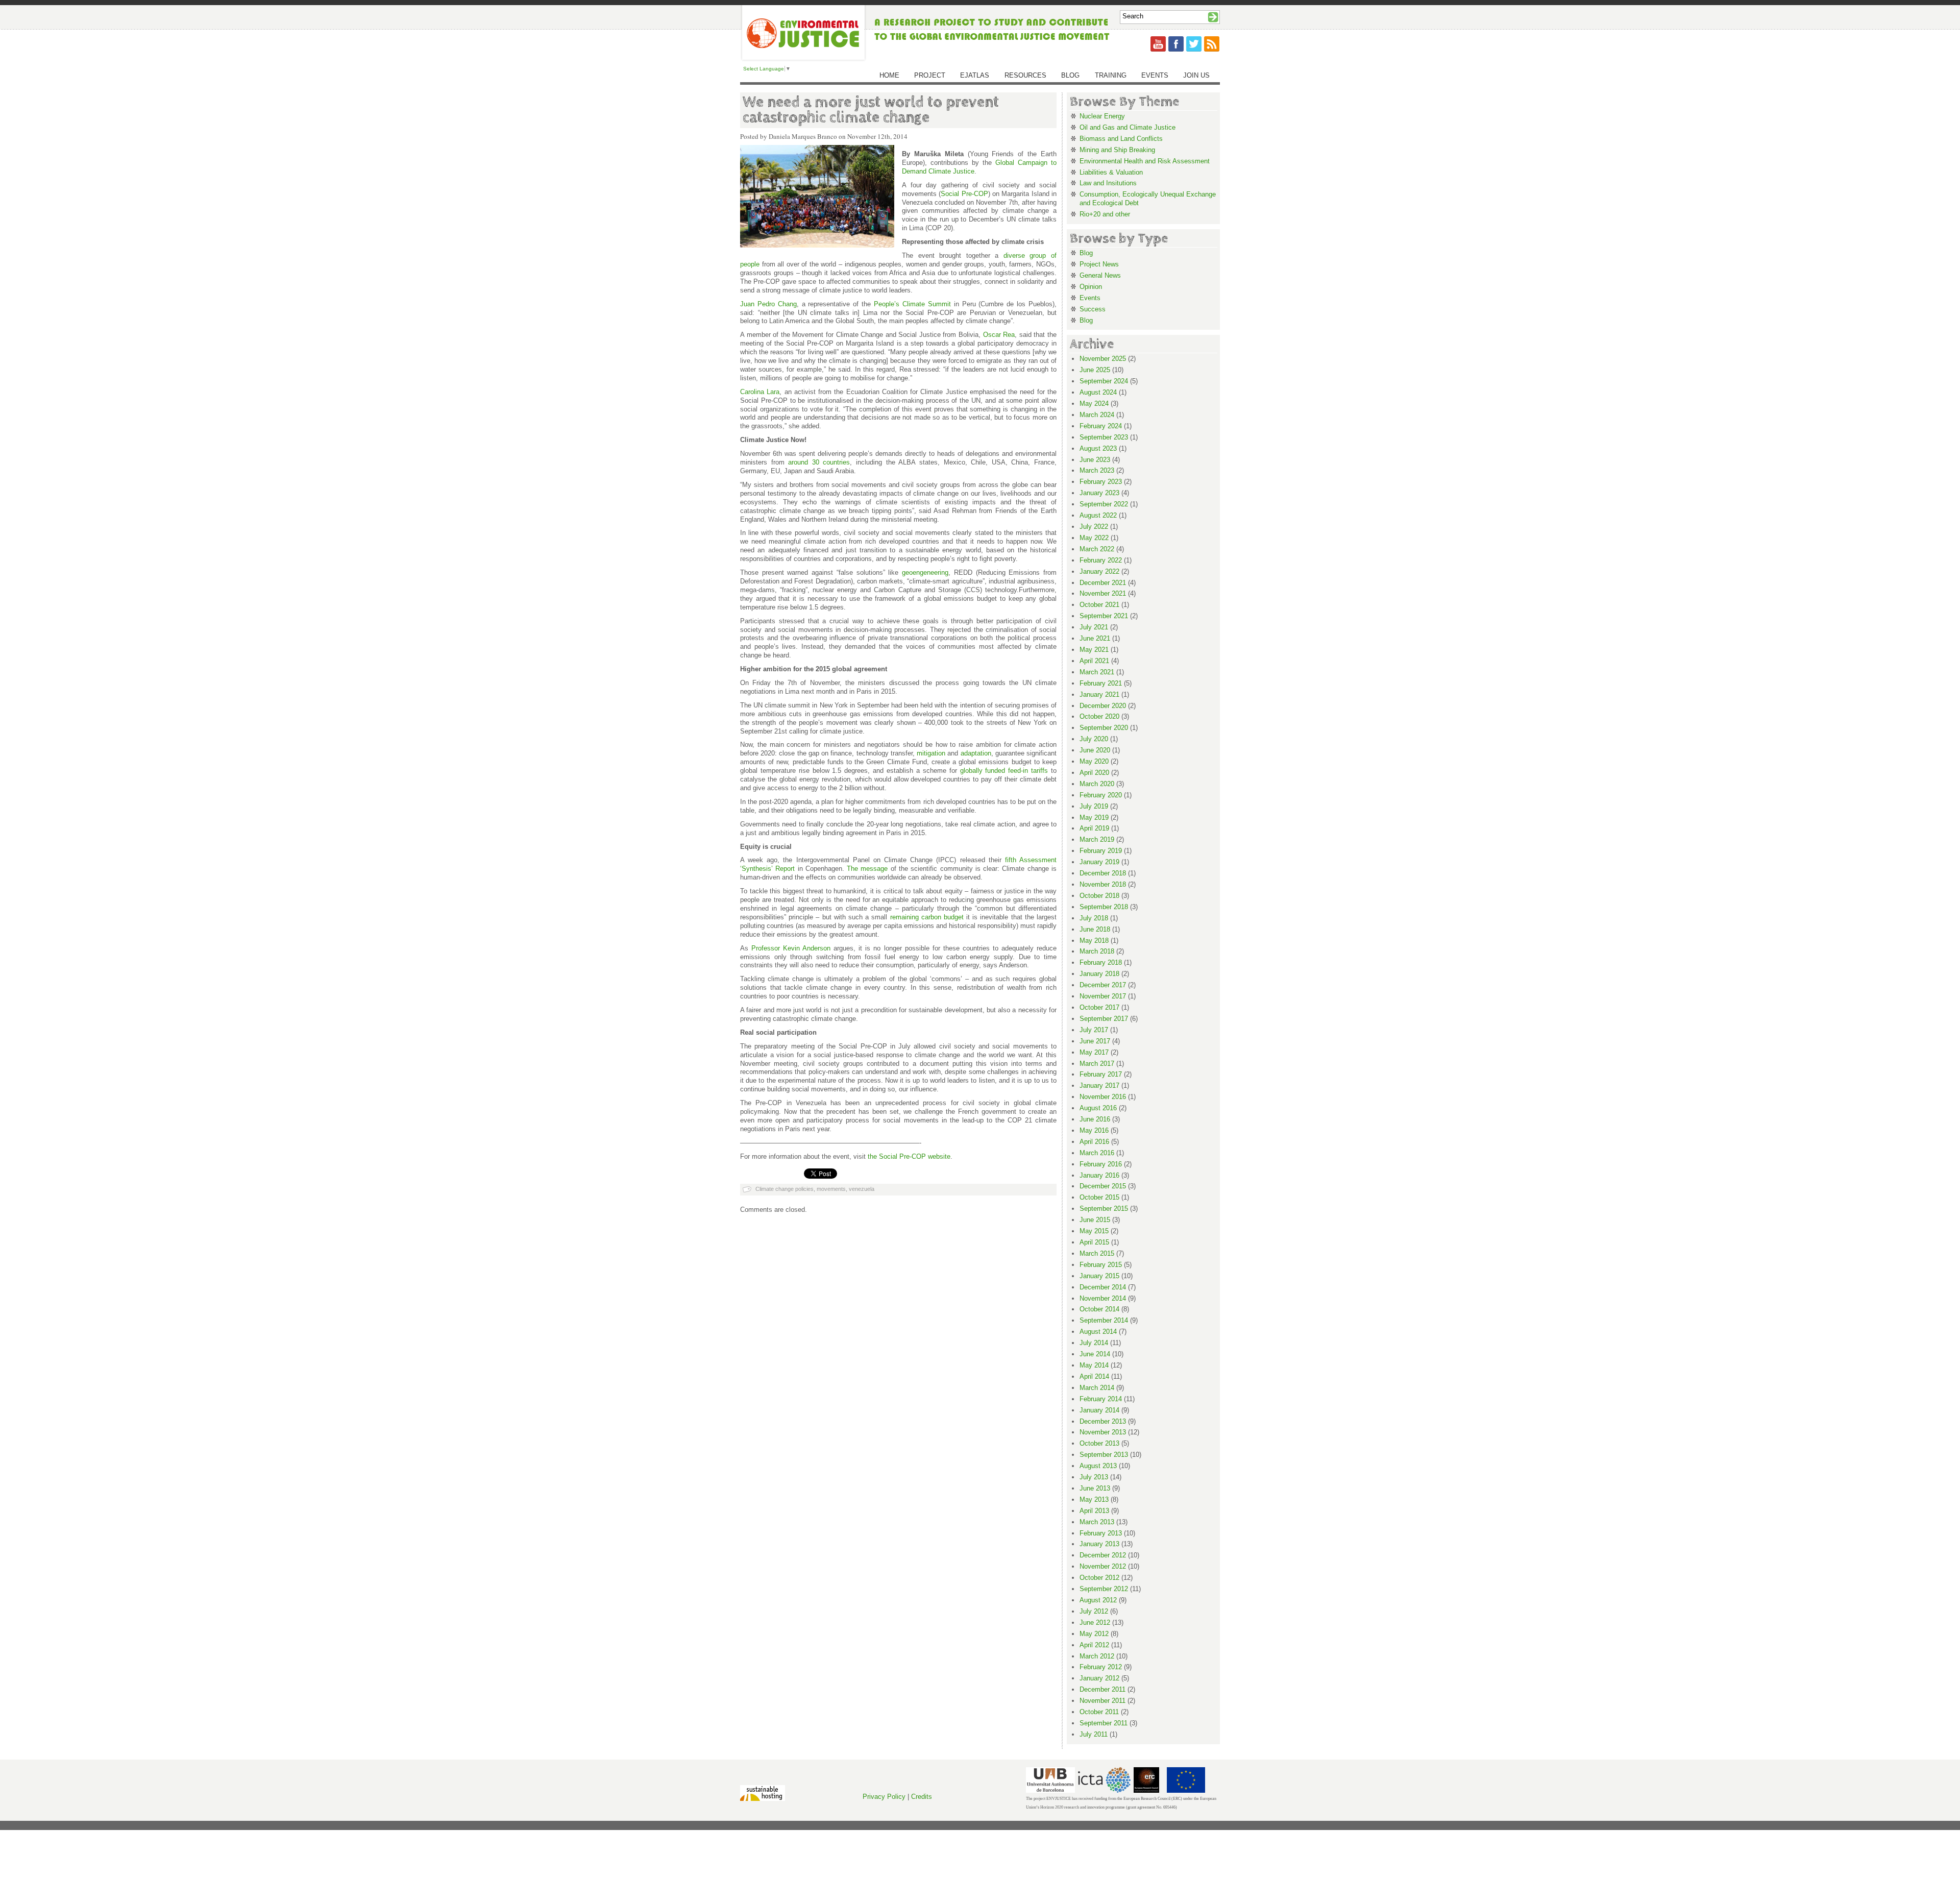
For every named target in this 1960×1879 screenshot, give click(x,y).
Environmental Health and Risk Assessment (1145, 161)
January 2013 (1099, 1544)
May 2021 (1094, 650)
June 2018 (1095, 929)
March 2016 (1097, 1153)
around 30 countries (819, 462)
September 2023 (1104, 437)
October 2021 (1099, 605)
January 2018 (1099, 974)
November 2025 (1103, 359)
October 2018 (1099, 896)
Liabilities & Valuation (1111, 172)
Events (1155, 75)
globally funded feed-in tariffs (1004, 771)
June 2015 (1095, 1220)
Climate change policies (785, 1189)
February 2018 (1101, 962)
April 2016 (1094, 1142)
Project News (1099, 264)
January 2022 (1099, 571)
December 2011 (1102, 1689)
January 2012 (1099, 1678)
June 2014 (1095, 1354)
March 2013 (1097, 1522)
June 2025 (1095, 370)
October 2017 (1099, 1007)
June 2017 (1095, 1041)
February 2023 (1101, 482)
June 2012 (1095, 1622)
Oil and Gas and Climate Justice (1128, 127)
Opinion (1091, 287)
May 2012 (1094, 1634)
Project (930, 75)
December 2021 (1103, 583)
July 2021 (1094, 627)
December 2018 (1103, 873)
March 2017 (1097, 1064)
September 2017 (1104, 1019)
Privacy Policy (884, 1797)
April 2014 (1094, 1376)
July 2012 (1094, 1611)
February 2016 (1101, 1164)
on (827, 948)
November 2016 (1103, 1097)
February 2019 (1101, 851)
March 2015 (1097, 1253)
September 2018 (1104, 907)
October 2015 (1099, 1197)
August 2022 (1098, 515)
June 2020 (1095, 750)
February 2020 (1101, 795)
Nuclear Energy (1102, 116)
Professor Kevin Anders (787, 948)
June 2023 (1095, 460)
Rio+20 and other (1105, 214)
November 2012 (1103, 1566)
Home (889, 75)
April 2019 (1094, 828)
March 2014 (1097, 1388)
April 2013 (1094, 1511)
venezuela (862, 1189)
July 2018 (1094, 918)
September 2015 (1104, 1209)
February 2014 (1101, 1399)
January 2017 (1099, 1085)
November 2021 (1103, 593)
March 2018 (1097, 951)
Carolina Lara (760, 392)
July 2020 (1094, 739)
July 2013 (1094, 1477)
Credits (922, 1797)
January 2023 (1099, 493)
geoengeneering (925, 572)
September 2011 (1104, 1723)
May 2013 (1094, 1499)
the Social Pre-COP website (909, 1156)
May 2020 (1094, 761)
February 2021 (1101, 683)
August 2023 (1098, 448)
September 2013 (1104, 1455)
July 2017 (1094, 1030)
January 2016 (1099, 1175)
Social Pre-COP (964, 194)
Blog (1070, 75)
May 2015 (1094, 1231)
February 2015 (1101, 1265)
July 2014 (1094, 1343)
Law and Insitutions (1108, 183)
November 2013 (1103, 1432)
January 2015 (1099, 1276)
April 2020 (1094, 773)
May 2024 (1094, 404)
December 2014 (1103, 1287)
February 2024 (1101, 426)
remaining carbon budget (927, 917)
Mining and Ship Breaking (1117, 150)
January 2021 (1099, 694)
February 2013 (1101, 1533)
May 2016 (1094, 1130)
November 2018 (1103, 884)
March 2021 (1097, 672)
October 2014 (1099, 1309)
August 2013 (1098, 1466)
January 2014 (1099, 1410)
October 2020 (1099, 716)
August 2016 (1098, 1108)
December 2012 (1103, 1555)
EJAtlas (975, 75)
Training (1111, 75)
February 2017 (1101, 1074)
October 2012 (1099, 1578)
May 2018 (1094, 941)
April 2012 (1094, 1645)
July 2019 (1094, 806)
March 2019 (1097, 839)
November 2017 (1103, 996)
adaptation (976, 753)
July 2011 (1094, 1734)
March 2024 (1097, 415)
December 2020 (1103, 706)
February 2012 (1101, 1667)
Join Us (1196, 75)
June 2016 (1095, 1119)
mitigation (931, 753)
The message (867, 869)
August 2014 (1098, 1332)
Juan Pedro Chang (768, 304)
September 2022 (1104, 504)
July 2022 (1094, 527)
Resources (1025, 75)
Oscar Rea (999, 335)
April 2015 (1094, 1242)
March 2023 (1097, 470)
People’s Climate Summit (912, 304)
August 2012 (1098, 1600)
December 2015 (1103, 1186)
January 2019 (1099, 862)
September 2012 (1104, 1589)
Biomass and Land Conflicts (1121, 139)
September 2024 (1104, 381)
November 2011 (1102, 1701)
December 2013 (1103, 1421)
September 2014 (1104, 1320)
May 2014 (1094, 1365)
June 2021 (1095, 638)
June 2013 (1095, 1488)
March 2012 (1097, 1656)
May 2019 (1094, 818)
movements (831, 1189)
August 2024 (1098, 392)
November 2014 (1103, 1298)
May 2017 (1094, 1052)
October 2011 (1099, 1712)
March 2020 (1097, 784)
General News (1100, 275)
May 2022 (1094, 538)
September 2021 (1104, 616)
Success (1093, 309)
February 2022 (1101, 560)
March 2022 (1097, 549)
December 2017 (1103, 985)
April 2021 (1094, 661)
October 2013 (1099, 1443)
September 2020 (1104, 728)
